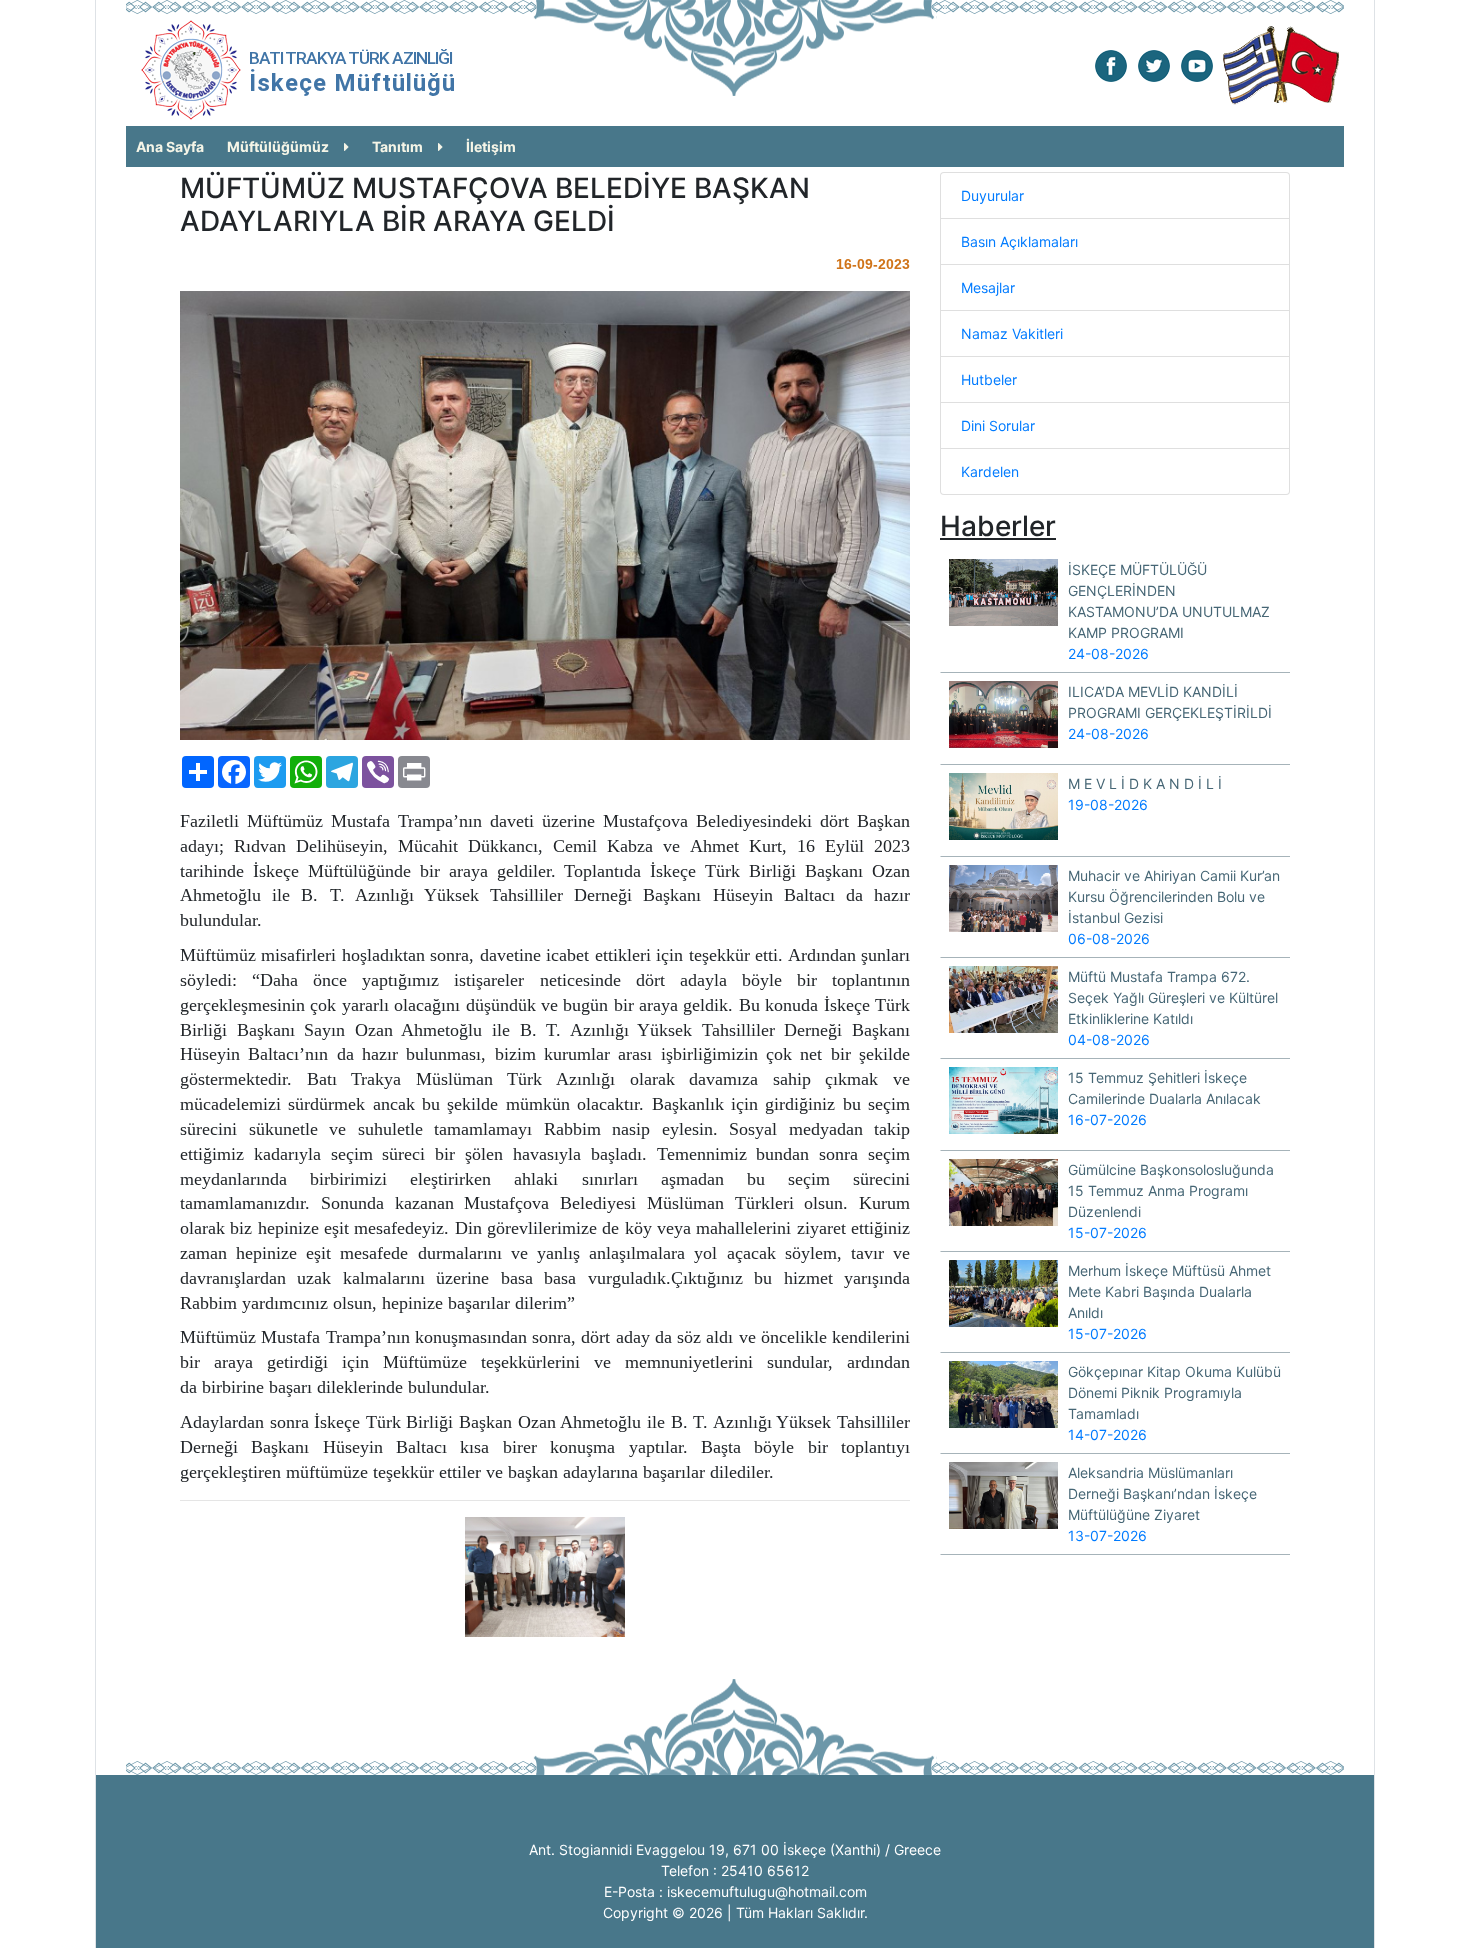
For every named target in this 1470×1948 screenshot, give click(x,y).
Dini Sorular (998, 425)
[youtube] (1197, 64)
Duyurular (992, 195)
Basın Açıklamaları (1019, 241)
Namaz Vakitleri (1012, 333)
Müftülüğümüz (278, 146)
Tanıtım (397, 146)
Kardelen (990, 471)
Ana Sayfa (170, 146)
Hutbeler (989, 379)
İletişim (491, 146)
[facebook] (1111, 64)
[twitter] (1154, 64)
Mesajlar (988, 287)
